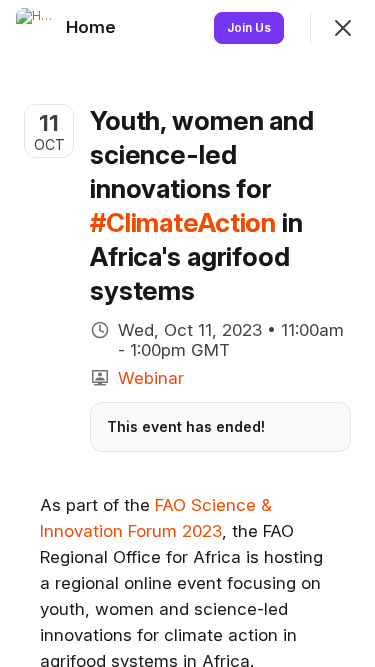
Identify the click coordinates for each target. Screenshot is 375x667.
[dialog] (187, 333)
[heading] (93, 27)
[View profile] (36, 28)
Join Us (249, 27)
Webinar (151, 378)
